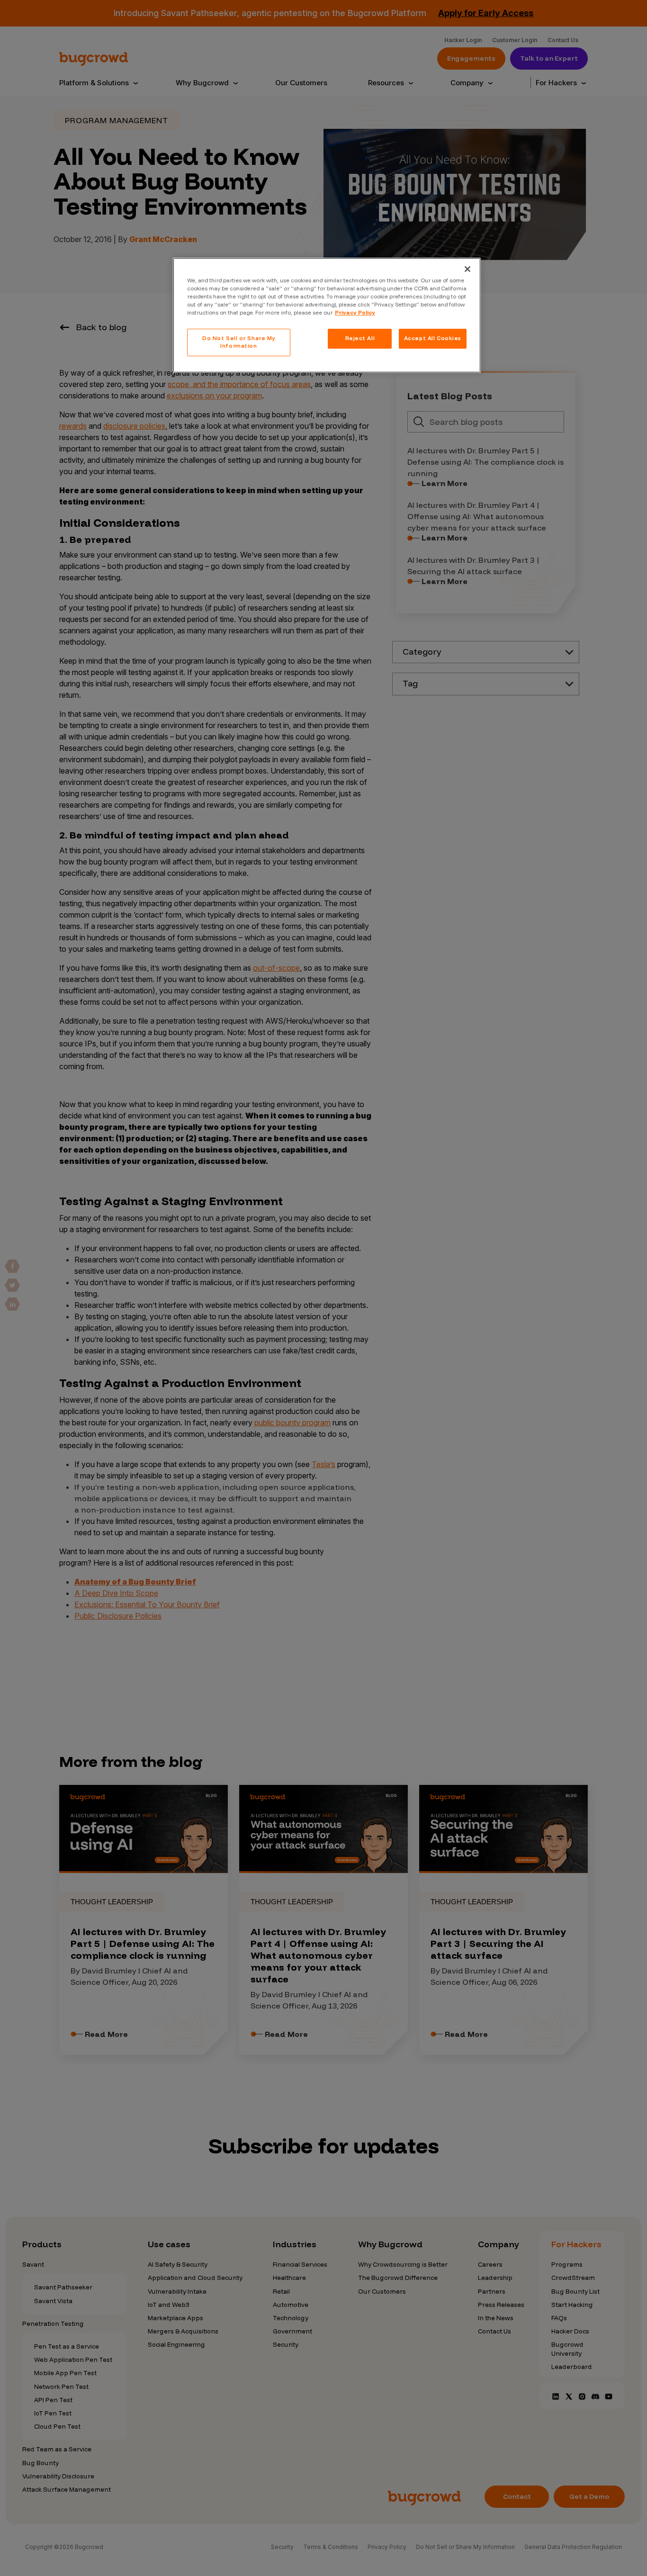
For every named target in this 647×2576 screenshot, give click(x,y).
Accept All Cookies (433, 338)
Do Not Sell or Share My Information (239, 342)
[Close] (467, 269)
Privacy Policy (355, 313)
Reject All (360, 338)
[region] (327, 315)
